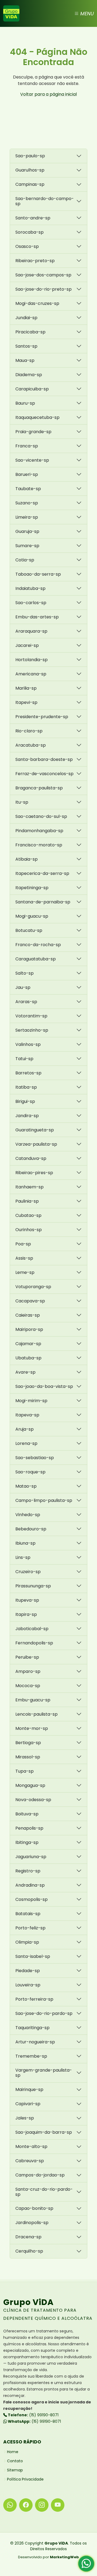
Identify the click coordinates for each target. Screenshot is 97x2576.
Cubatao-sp (28, 1215)
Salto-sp (25, 973)
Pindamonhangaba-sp (39, 831)
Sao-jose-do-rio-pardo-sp (44, 2013)
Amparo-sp (28, 1671)
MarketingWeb (64, 2557)
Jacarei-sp (27, 645)
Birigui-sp (25, 1101)
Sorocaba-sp (30, 232)
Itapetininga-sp (32, 888)
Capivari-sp (28, 2104)
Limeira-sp (27, 517)
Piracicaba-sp (30, 332)
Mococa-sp (28, 1686)
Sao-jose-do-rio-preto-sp (44, 289)
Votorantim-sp (31, 1016)
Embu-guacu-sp (33, 1700)
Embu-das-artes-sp (37, 617)
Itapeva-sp (27, 1415)
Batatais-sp (28, 1914)
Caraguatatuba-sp (36, 959)
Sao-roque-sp (30, 1472)
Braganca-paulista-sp (39, 788)
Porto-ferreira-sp (34, 1999)
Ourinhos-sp (29, 1230)
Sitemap (15, 2470)
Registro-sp (28, 1871)
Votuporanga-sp (33, 1287)
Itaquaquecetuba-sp (37, 417)
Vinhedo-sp (28, 1515)
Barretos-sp (28, 1073)
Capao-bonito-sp (34, 2208)
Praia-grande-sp (33, 432)
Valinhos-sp (28, 1044)
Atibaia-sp (27, 859)
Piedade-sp (28, 1971)
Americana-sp (31, 674)
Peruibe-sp (27, 1657)
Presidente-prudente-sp (42, 717)
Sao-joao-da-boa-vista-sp (44, 1386)
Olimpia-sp (27, 1942)
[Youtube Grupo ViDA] (58, 2505)
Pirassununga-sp (33, 1586)
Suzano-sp (27, 503)
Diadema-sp (29, 375)
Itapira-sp (26, 1614)
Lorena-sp (26, 1443)
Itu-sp (22, 802)
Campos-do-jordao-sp (40, 2175)
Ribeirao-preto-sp (35, 261)
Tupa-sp (25, 1771)
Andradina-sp (30, 1885)
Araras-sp (26, 1002)
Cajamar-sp (28, 1344)
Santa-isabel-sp (33, 1956)
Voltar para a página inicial (48, 94)
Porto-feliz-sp (30, 1928)
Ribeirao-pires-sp (34, 1173)
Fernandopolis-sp (34, 1643)
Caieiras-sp (28, 1315)
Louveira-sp (28, 1985)
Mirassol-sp (28, 1757)
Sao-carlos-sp (31, 603)
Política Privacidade (25, 2479)
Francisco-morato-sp (39, 845)
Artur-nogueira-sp (35, 2042)
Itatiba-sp (26, 1087)
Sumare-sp (27, 546)
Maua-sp (25, 360)
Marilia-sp (26, 688)
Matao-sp (26, 1486)
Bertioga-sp (28, 1743)
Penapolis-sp (29, 1828)
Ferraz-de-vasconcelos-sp (44, 774)
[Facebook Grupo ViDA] (26, 2505)
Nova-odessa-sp (33, 1800)
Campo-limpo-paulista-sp (44, 1500)
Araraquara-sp (31, 631)
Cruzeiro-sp (28, 1572)
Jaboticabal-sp (32, 1629)
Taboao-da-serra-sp (38, 574)
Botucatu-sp (29, 930)
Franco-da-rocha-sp (38, 945)
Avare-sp (25, 1372)
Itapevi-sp (26, 702)
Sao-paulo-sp (30, 156)
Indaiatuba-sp (30, 588)
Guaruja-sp (27, 531)
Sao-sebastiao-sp (35, 1458)
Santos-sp (26, 346)
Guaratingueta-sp (35, 1130)
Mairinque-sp (29, 2089)
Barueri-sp (27, 474)
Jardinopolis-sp (32, 2223)
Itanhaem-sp (30, 1187)
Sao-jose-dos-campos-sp (43, 275)
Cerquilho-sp (29, 2251)
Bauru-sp (25, 403)
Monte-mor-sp (32, 1728)
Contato (15, 2461)
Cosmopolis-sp (32, 1899)
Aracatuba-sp (31, 745)
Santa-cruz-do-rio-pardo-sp (44, 2192)
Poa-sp (23, 1244)
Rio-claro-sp (29, 731)
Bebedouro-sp (31, 1529)
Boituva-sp (27, 1814)
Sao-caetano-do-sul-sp (41, 816)
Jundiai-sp (26, 318)
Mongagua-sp (30, 1785)
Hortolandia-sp (32, 660)
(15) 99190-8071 (33, 2415)
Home (13, 2452)
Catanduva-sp (31, 1158)
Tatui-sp (24, 1059)
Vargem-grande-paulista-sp (44, 2073)
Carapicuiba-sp (32, 389)
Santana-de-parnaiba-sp (43, 902)
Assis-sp (24, 1258)
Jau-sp (23, 987)
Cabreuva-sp (30, 2161)
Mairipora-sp (29, 1329)
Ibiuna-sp (25, 1543)
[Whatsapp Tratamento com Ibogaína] (86, 2565)
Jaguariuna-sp (31, 1857)
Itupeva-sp (27, 1600)
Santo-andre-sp (33, 218)
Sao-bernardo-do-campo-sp (45, 201)
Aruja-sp (25, 1429)
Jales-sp (25, 2118)
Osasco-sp (27, 246)
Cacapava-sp (30, 1301)
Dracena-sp (28, 2237)
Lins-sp (23, 1557)
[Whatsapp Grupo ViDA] (10, 2505)
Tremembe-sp (31, 2056)
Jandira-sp (27, 1116)
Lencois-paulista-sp (37, 1714)
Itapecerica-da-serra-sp (42, 873)
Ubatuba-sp (28, 1358)
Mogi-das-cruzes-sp (37, 303)
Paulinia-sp (27, 1201)
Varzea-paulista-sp (36, 1144)
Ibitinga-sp (27, 1842)
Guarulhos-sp (30, 170)
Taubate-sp (28, 489)
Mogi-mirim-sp (31, 1401)
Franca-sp (27, 446)
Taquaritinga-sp (32, 2028)
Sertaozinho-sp (32, 1030)
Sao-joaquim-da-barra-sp (44, 2132)
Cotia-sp (25, 560)
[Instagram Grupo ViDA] (42, 2505)
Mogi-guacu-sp (32, 916)
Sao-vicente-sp (32, 460)
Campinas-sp (30, 184)
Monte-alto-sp (31, 2146)
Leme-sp (25, 1272)
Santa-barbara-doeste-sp (44, 759)
